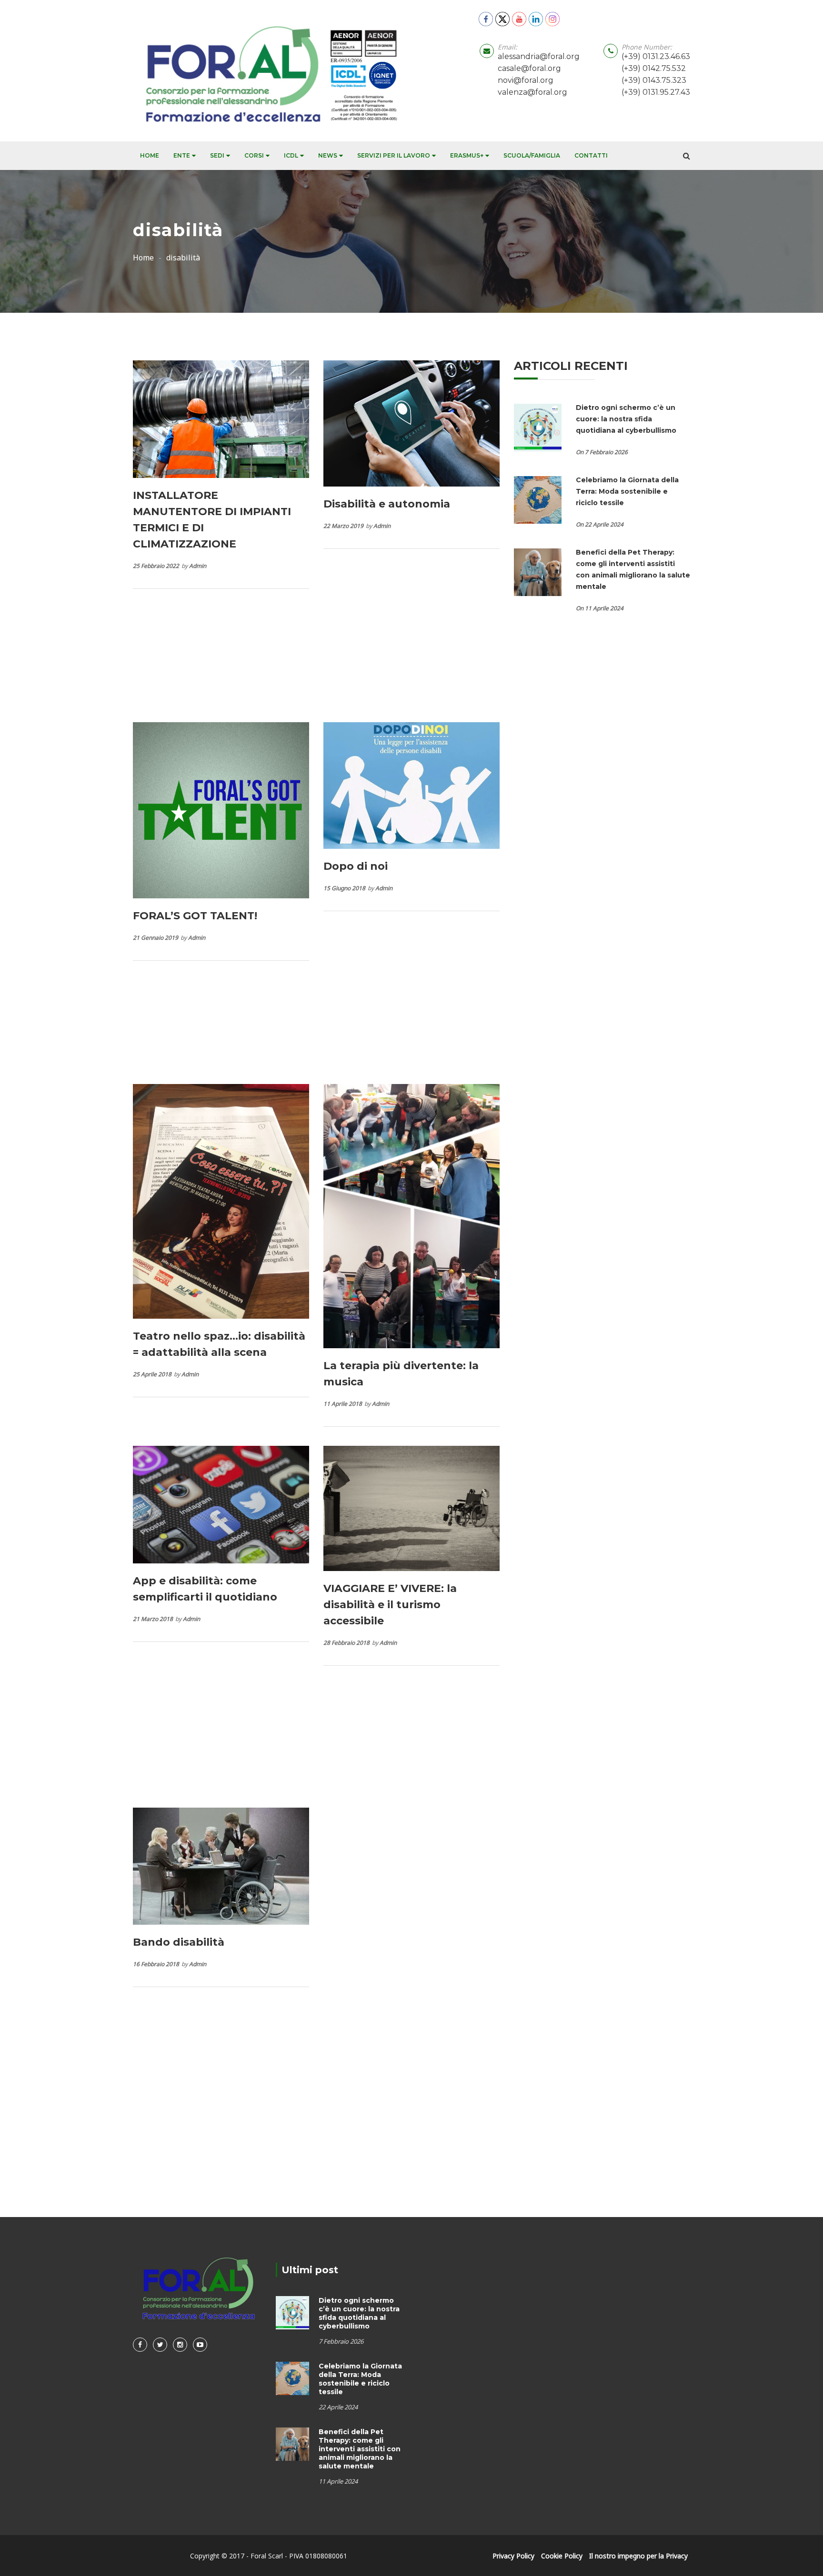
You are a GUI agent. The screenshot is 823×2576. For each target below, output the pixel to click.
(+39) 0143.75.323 (654, 80)
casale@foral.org (529, 68)
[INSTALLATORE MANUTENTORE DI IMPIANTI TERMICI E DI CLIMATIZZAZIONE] (221, 418)
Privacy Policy (513, 2556)
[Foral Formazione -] (268, 71)
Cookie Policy (562, 2556)
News (328, 155)
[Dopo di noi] (411, 785)
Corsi (254, 155)
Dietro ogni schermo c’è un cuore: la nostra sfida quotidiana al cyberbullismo (627, 419)
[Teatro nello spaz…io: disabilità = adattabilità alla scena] (221, 1200)
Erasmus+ (467, 155)
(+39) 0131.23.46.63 (656, 56)
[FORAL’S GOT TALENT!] (221, 810)
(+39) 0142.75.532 (654, 68)
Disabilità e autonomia (387, 504)
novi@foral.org (526, 80)
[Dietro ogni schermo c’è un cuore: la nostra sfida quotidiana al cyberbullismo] (538, 427)
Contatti (591, 155)
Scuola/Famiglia (532, 155)
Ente (182, 155)
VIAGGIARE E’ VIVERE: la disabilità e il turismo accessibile (390, 1605)
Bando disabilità (179, 1942)
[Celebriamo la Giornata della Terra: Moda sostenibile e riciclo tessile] (538, 499)
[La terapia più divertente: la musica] (411, 1215)
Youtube (200, 2345)
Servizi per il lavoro (394, 155)
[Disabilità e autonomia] (411, 423)
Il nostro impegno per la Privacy (638, 2556)
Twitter (160, 2345)
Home (150, 155)
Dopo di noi (356, 866)
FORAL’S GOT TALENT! (195, 916)
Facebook (140, 2345)
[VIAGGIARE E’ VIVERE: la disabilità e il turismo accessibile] (411, 1507)
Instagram (180, 2345)
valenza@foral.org (532, 92)
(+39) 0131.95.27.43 (656, 92)
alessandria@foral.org (539, 56)
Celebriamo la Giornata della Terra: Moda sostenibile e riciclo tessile (627, 491)
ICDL (291, 155)
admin (198, 566)
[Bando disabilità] (221, 1865)
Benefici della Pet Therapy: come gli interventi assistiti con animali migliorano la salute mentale (360, 2449)
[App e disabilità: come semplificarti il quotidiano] (221, 1504)
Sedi (217, 155)
